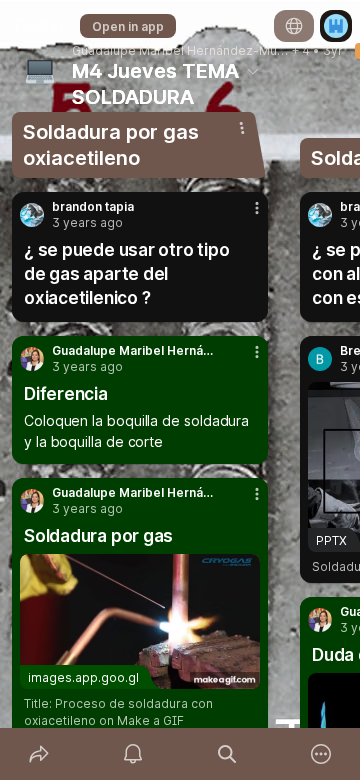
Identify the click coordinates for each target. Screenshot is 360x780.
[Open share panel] (39, 754)
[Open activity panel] (133, 754)
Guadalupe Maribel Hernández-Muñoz (180, 51)
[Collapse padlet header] (253, 71)
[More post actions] (244, 216)
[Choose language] (294, 26)
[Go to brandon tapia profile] (32, 215)
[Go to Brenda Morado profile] (320, 359)
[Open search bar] (227, 754)
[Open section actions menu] (242, 128)
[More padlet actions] (321, 754)
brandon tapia (93, 207)
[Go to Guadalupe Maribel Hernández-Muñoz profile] (32, 359)
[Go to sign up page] (336, 26)
